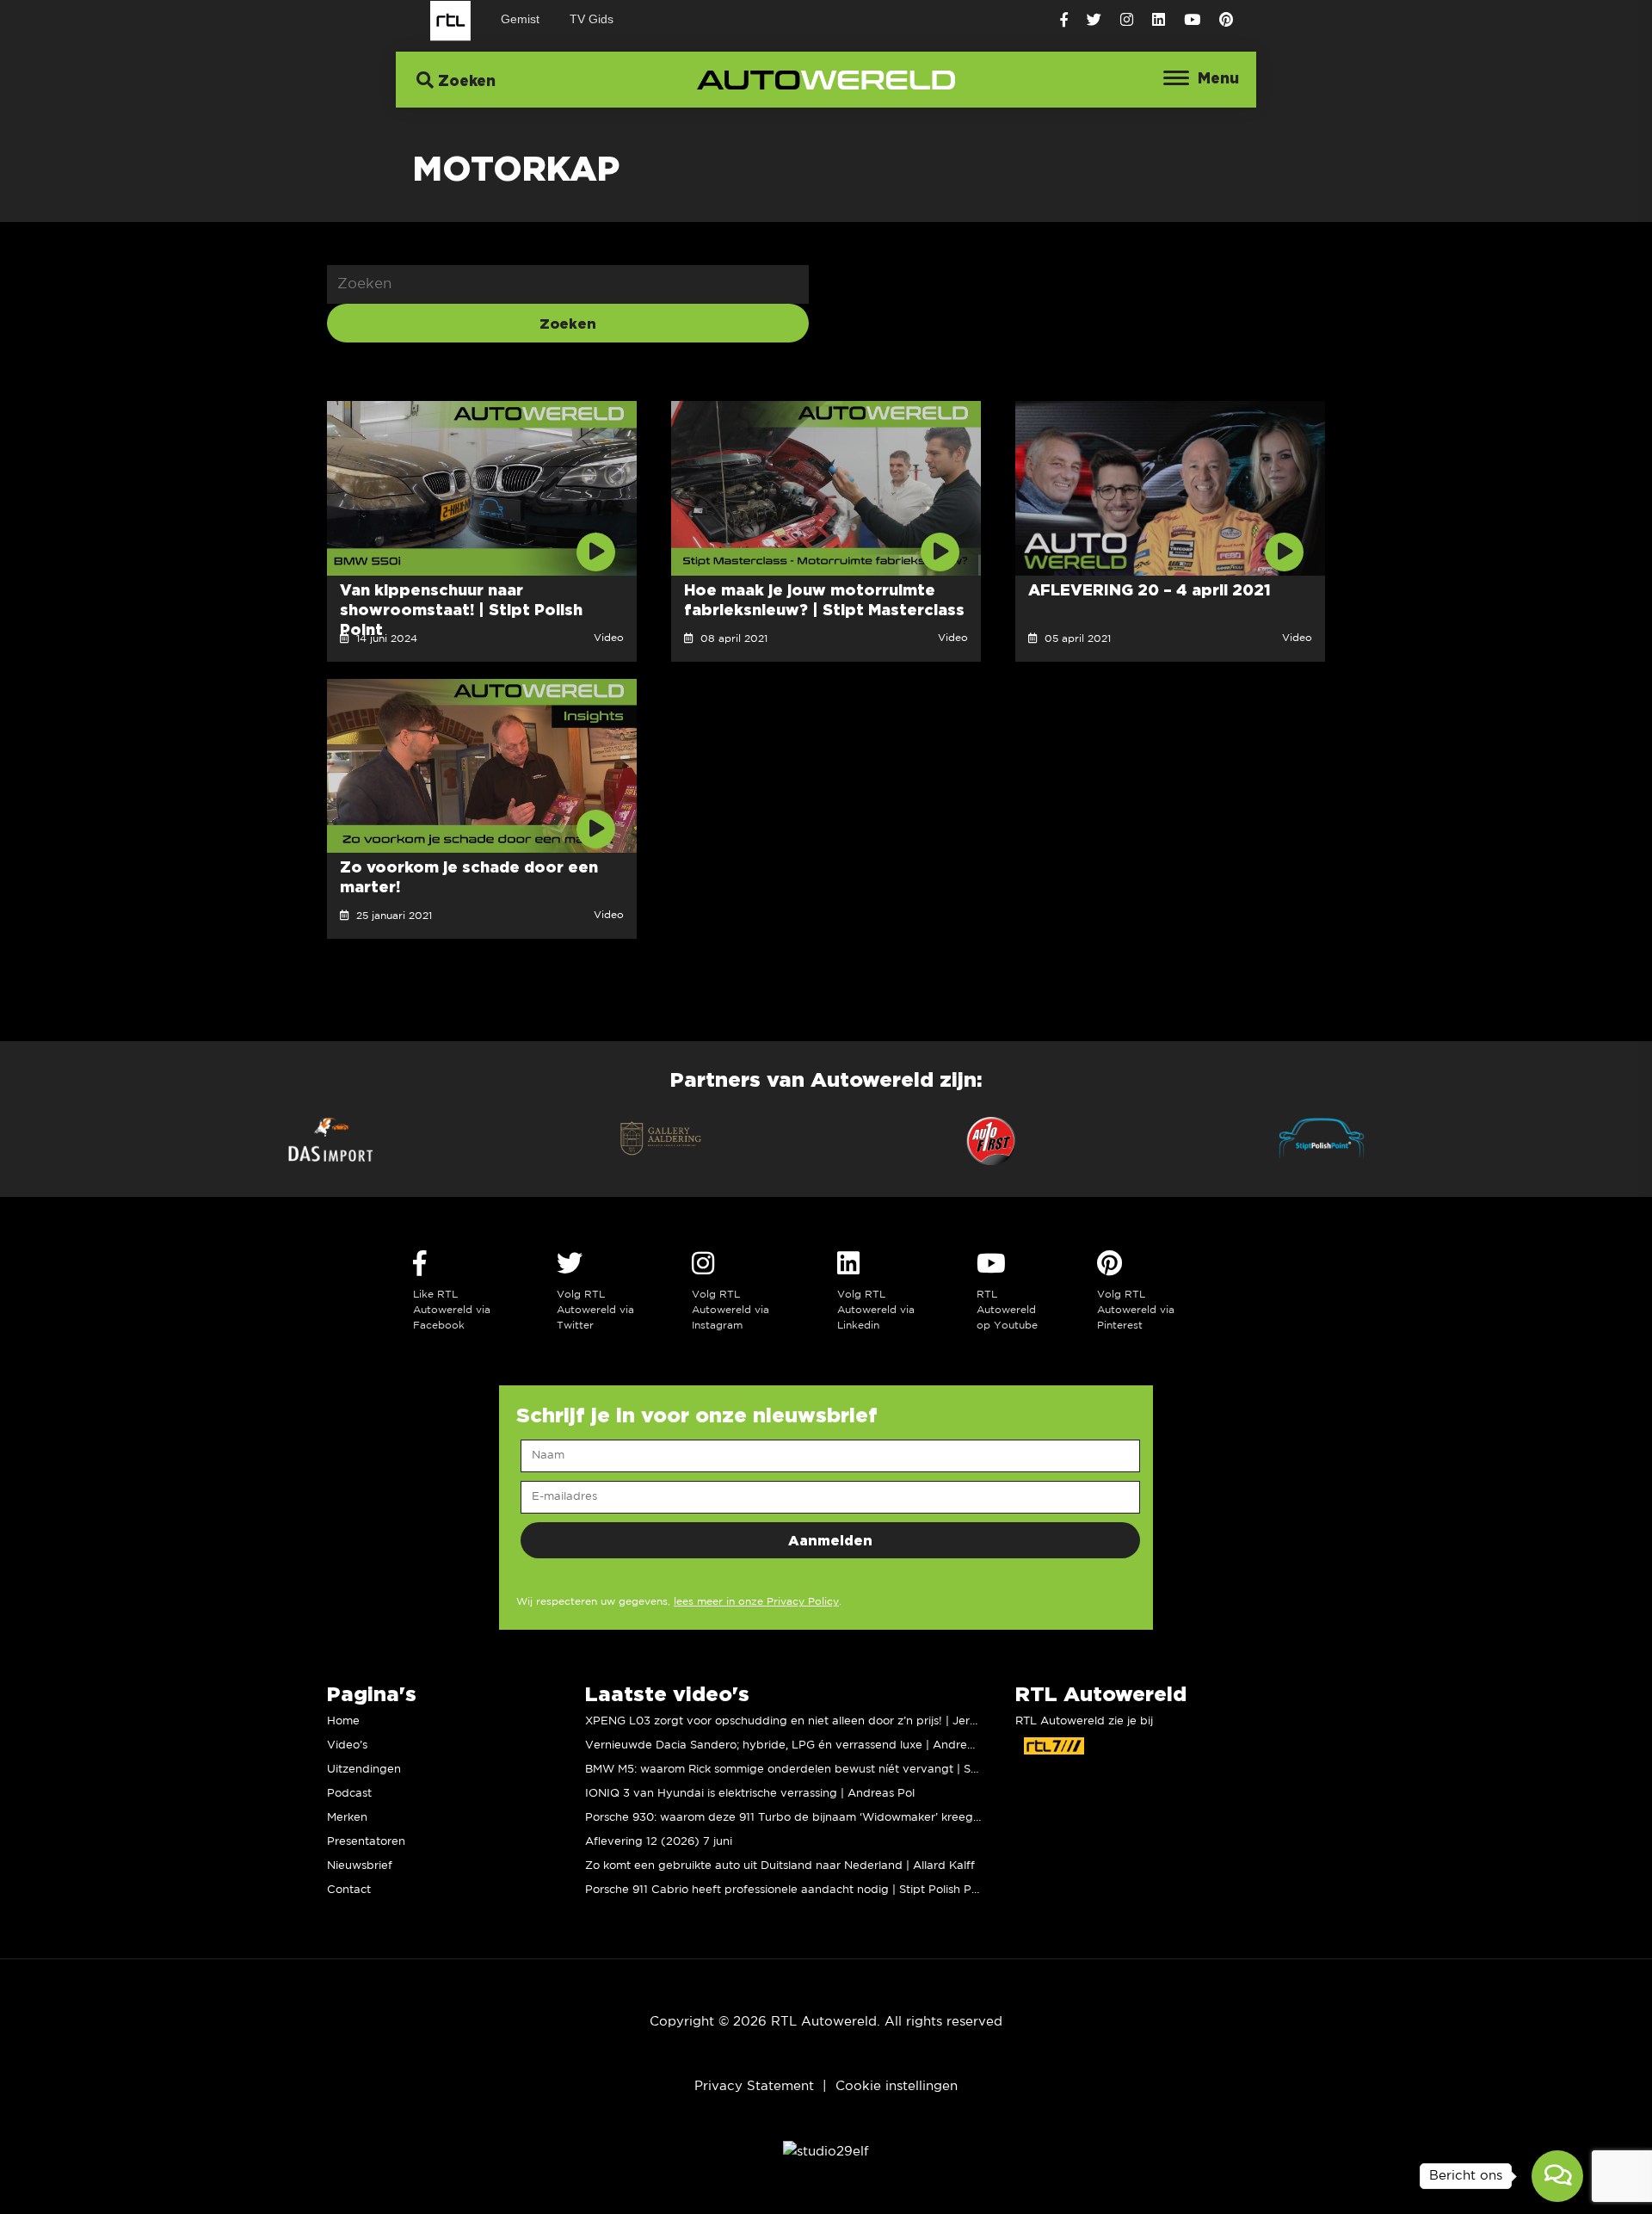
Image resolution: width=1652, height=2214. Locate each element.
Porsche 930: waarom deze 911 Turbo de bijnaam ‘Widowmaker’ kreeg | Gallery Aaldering (832, 1818)
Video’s (347, 1745)
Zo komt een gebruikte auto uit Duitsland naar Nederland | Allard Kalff (780, 1866)
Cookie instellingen (897, 2086)
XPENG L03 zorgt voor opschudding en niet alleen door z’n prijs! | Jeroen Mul (799, 1721)
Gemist (520, 19)
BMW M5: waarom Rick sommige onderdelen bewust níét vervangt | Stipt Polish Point (821, 1770)
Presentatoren (366, 1842)
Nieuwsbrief (360, 1866)
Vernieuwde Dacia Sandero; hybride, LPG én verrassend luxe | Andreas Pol (792, 1745)
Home (343, 1721)
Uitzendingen (364, 1770)
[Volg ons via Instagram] (1127, 20)
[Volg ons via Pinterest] (1226, 20)
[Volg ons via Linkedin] (1159, 20)
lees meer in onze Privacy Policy (756, 1602)
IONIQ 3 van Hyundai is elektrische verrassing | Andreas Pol (750, 1794)
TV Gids (592, 19)
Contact (349, 1890)
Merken (347, 1818)
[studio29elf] (826, 2151)
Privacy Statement (754, 2086)
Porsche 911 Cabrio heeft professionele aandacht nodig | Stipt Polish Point (789, 1890)
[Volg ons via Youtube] (1192, 20)
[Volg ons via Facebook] (1064, 20)
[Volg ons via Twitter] (1094, 20)
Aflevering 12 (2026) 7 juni (659, 1842)
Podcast (349, 1794)
